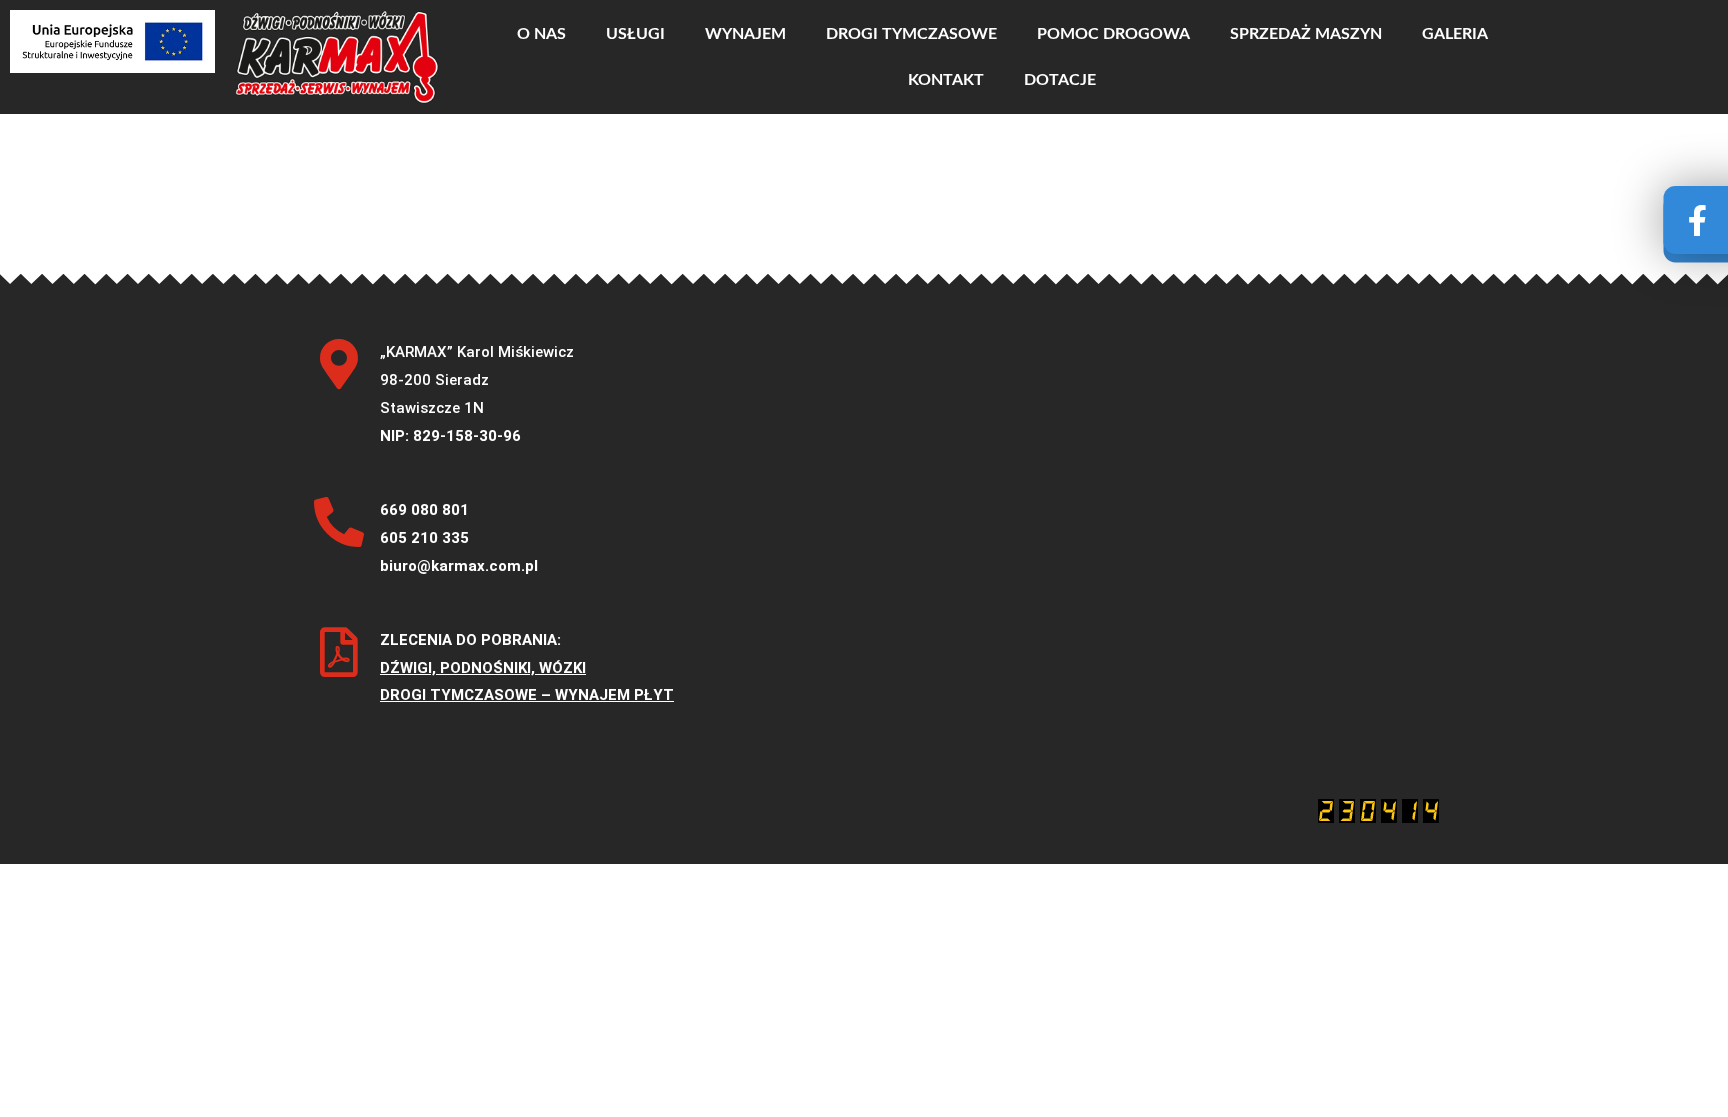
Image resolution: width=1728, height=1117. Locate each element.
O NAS (541, 34)
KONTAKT (946, 80)
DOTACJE (1060, 80)
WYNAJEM (745, 34)
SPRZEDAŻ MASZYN (1306, 34)
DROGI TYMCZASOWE (911, 34)
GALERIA (1455, 34)
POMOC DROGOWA (1113, 34)
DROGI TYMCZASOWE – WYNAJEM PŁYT (527, 695)
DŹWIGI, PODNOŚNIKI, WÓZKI (483, 668)
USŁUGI (635, 34)
